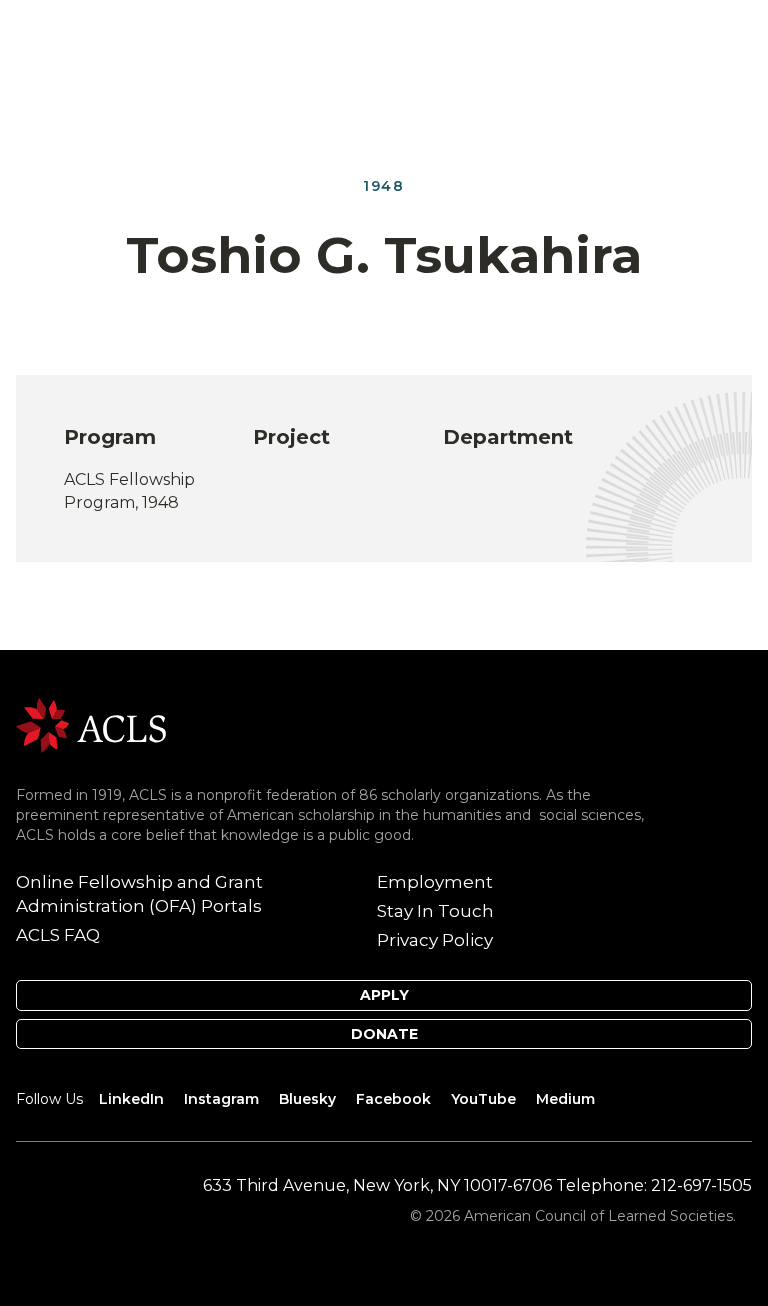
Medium (565, 1099)
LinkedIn (131, 1099)
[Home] (91, 724)
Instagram (221, 1099)
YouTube (483, 1099)
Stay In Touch (435, 911)
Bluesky (307, 1099)
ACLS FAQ (58, 935)
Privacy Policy (435, 940)
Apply (384, 995)
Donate (384, 1034)
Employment (435, 882)
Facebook (393, 1099)
